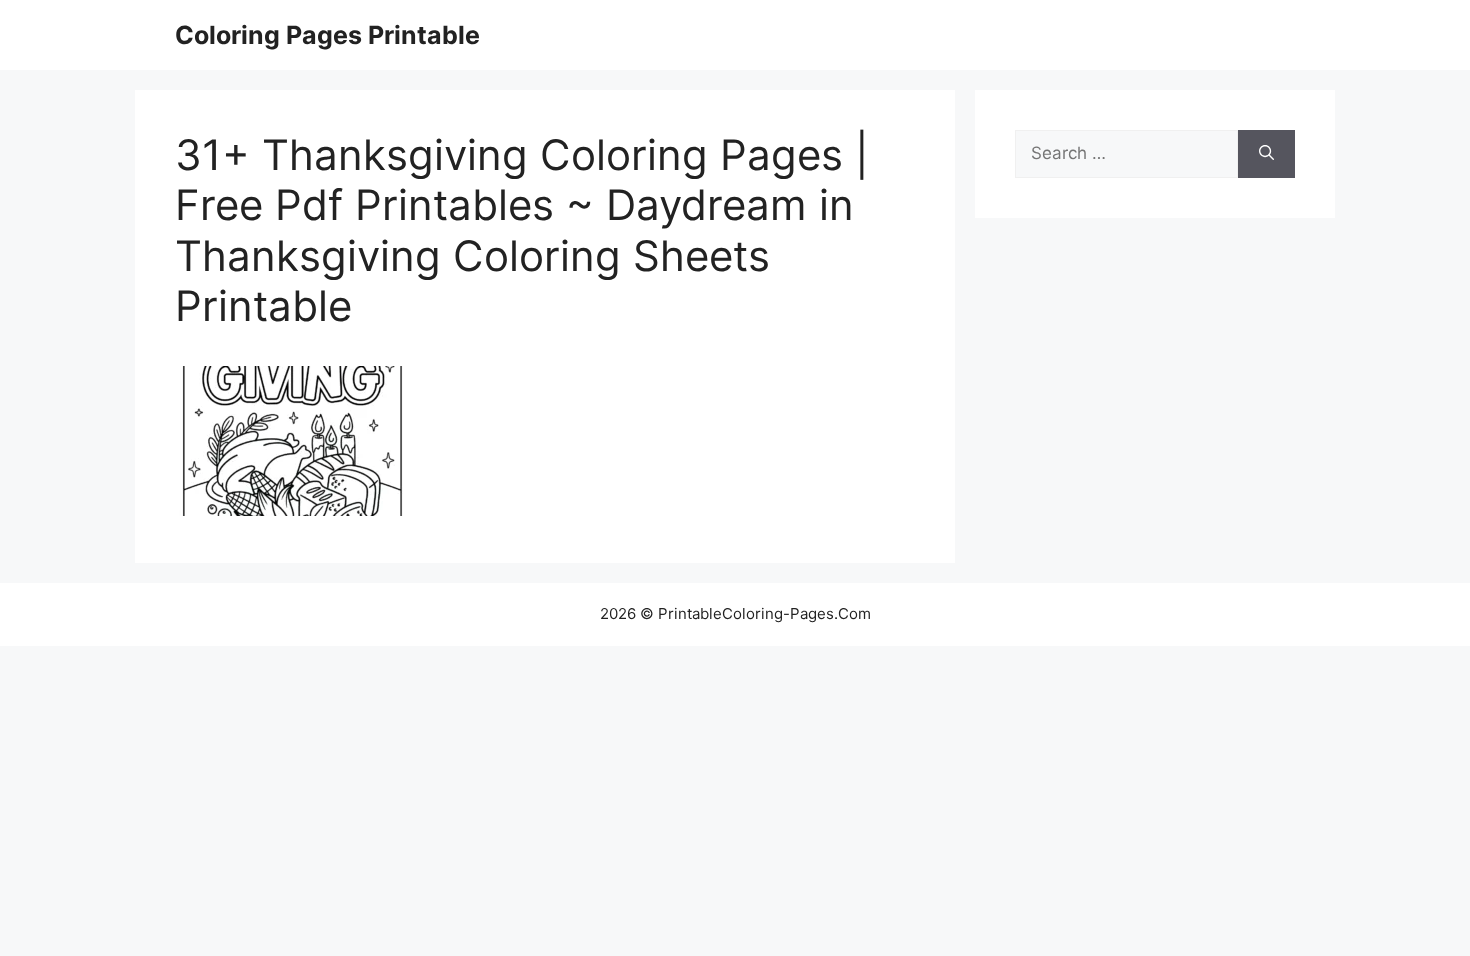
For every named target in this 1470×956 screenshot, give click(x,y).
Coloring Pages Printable (327, 35)
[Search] (1266, 154)
